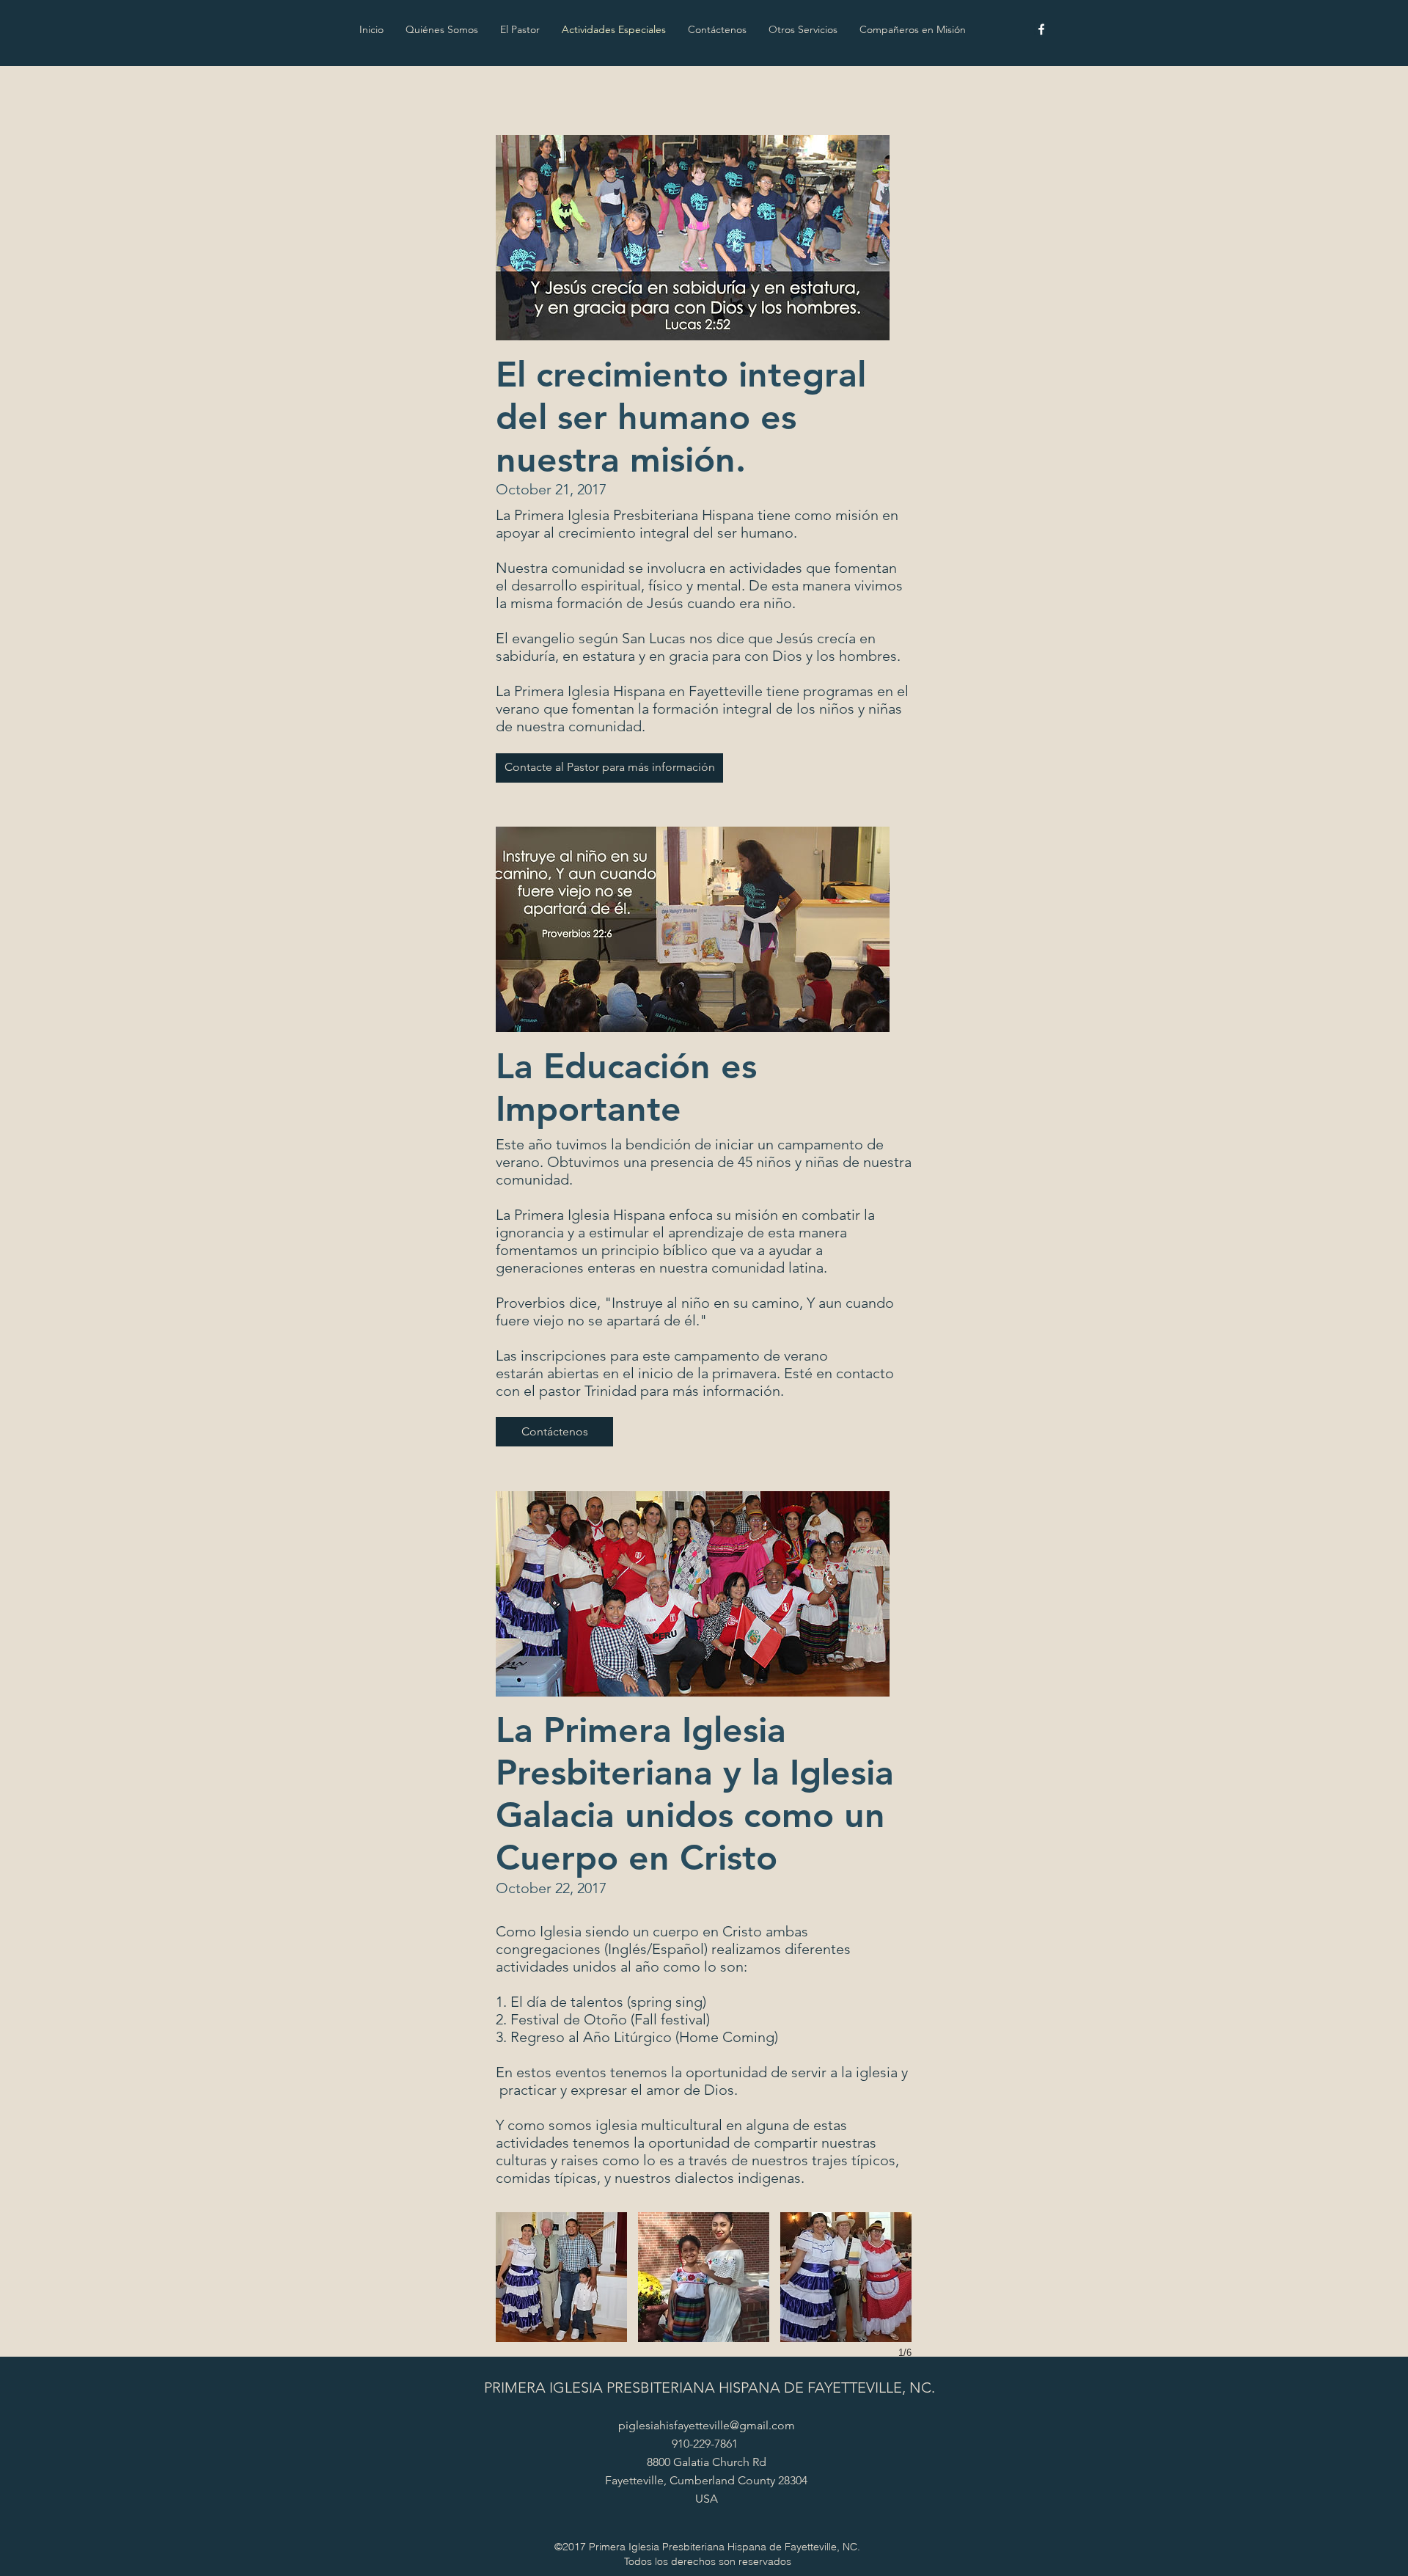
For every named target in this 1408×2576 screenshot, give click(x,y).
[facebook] (1041, 29)
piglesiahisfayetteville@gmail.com (707, 2425)
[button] (609, 768)
